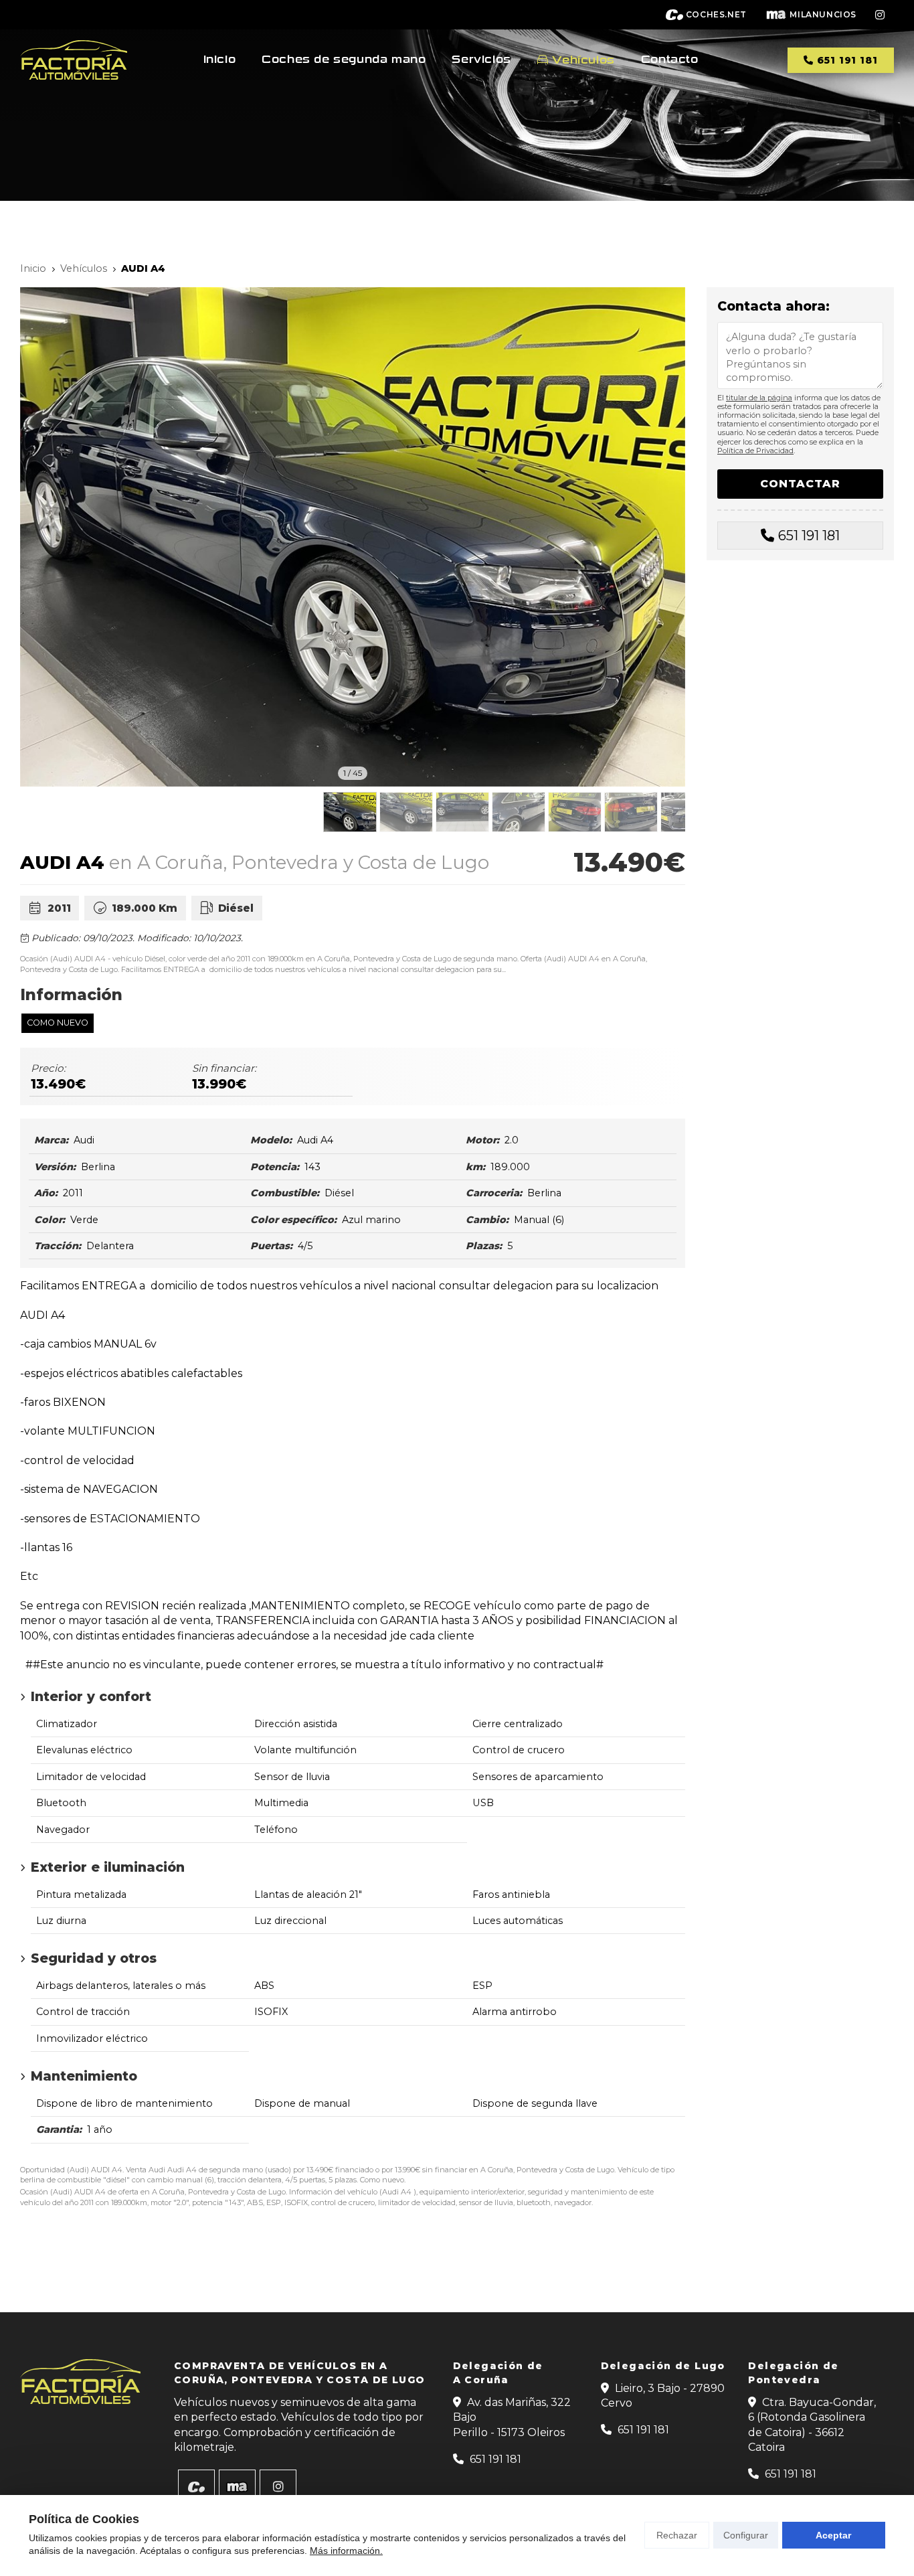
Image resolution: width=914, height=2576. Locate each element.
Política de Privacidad (755, 451)
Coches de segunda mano (344, 60)
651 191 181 (809, 536)
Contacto (670, 60)
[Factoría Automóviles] (74, 60)
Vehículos (583, 60)
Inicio (220, 60)
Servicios (481, 60)
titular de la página (759, 398)
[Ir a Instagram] (880, 15)
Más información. (346, 2551)
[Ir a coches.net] (196, 2487)
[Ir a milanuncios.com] (237, 2487)
